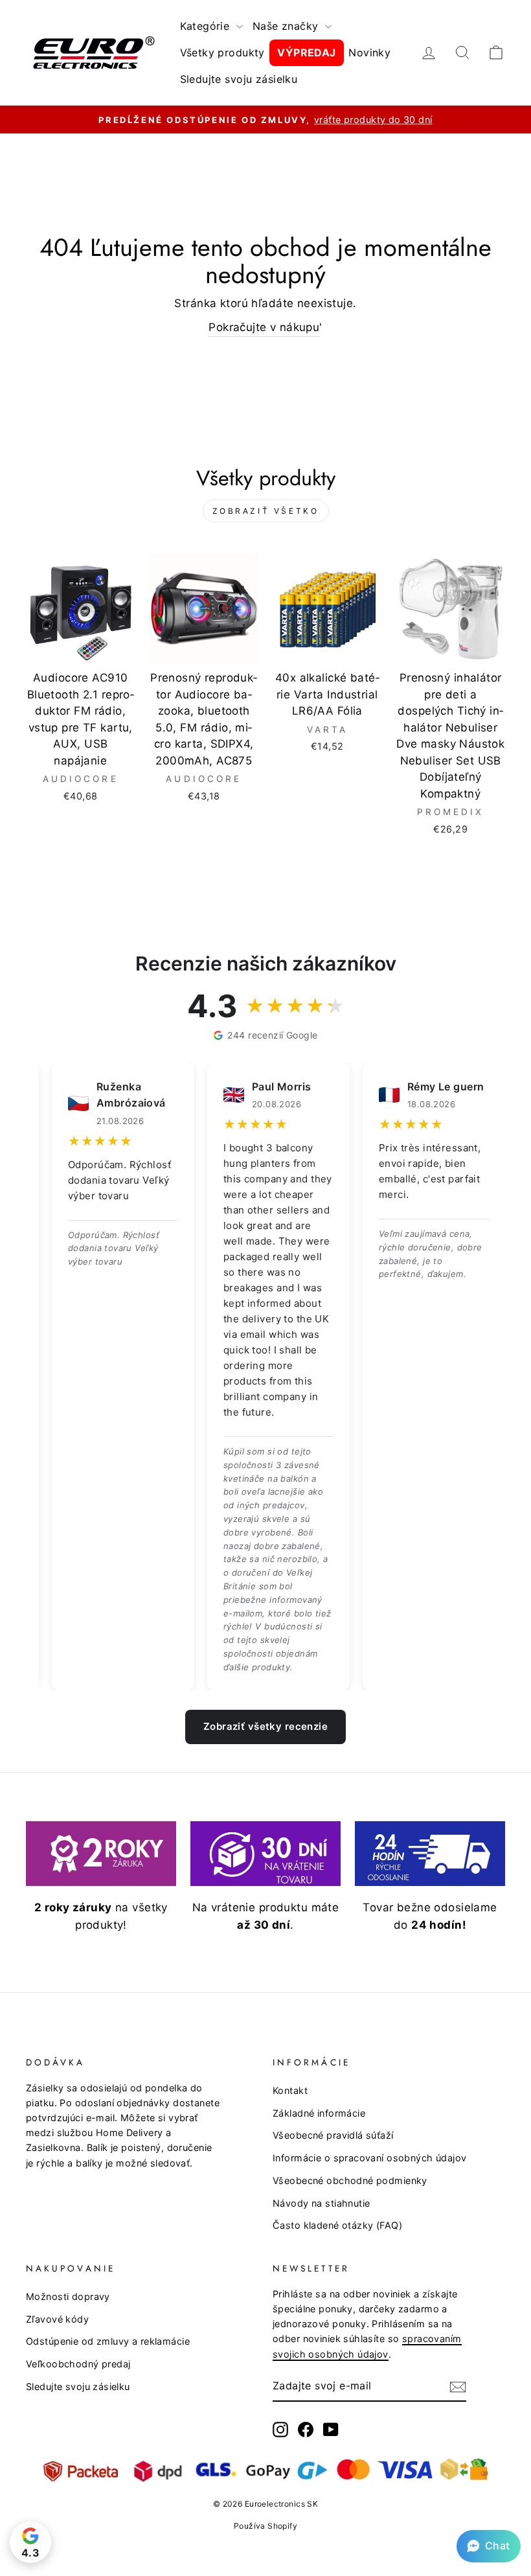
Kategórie (207, 26)
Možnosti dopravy (68, 2296)
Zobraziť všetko (266, 511)
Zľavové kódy (57, 2319)
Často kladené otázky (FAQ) (337, 2225)
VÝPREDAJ (306, 52)
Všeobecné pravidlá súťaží (333, 2135)
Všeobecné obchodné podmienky (350, 2180)
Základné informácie (319, 2113)
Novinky (369, 52)
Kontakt (290, 2090)
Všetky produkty (222, 52)
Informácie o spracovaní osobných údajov (370, 2158)
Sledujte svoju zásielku (239, 79)
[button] (489, 2546)
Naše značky (287, 26)
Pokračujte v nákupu (264, 327)
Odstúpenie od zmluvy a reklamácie (108, 2341)
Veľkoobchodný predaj (78, 2364)
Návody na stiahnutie (322, 2203)
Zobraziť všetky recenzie (265, 1726)
